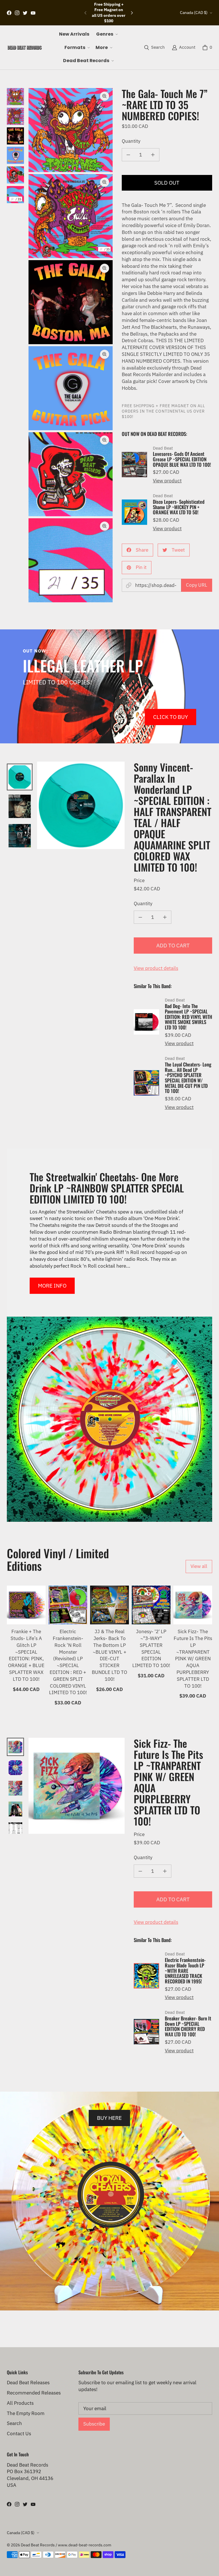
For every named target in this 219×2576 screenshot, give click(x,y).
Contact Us (19, 2434)
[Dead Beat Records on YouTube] (33, 13)
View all (199, 1566)
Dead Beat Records (38, 2545)
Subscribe (94, 2424)
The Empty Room (26, 2413)
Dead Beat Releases (28, 2383)
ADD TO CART (173, 945)
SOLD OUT (167, 182)
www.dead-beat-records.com (85, 2545)
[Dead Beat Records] (25, 48)
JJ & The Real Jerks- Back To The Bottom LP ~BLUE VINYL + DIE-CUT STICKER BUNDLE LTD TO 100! (109, 1655)
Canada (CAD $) (194, 13)
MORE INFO (52, 1285)
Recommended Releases (34, 2393)
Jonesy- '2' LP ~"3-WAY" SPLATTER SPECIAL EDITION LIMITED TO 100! (151, 1648)
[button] (106, 34)
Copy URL (197, 585)
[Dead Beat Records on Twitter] (25, 13)
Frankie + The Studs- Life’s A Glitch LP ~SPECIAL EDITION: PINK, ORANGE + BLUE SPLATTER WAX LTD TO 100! (26, 1655)
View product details (156, 968)
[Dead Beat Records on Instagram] (17, 13)
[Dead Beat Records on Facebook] (9, 13)
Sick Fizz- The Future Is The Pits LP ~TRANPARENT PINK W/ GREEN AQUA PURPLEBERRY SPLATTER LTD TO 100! (193, 1659)
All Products (20, 2403)
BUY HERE (109, 2118)
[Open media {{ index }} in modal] (71, 130)
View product (167, 481)
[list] (71, 345)
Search (14, 2423)
